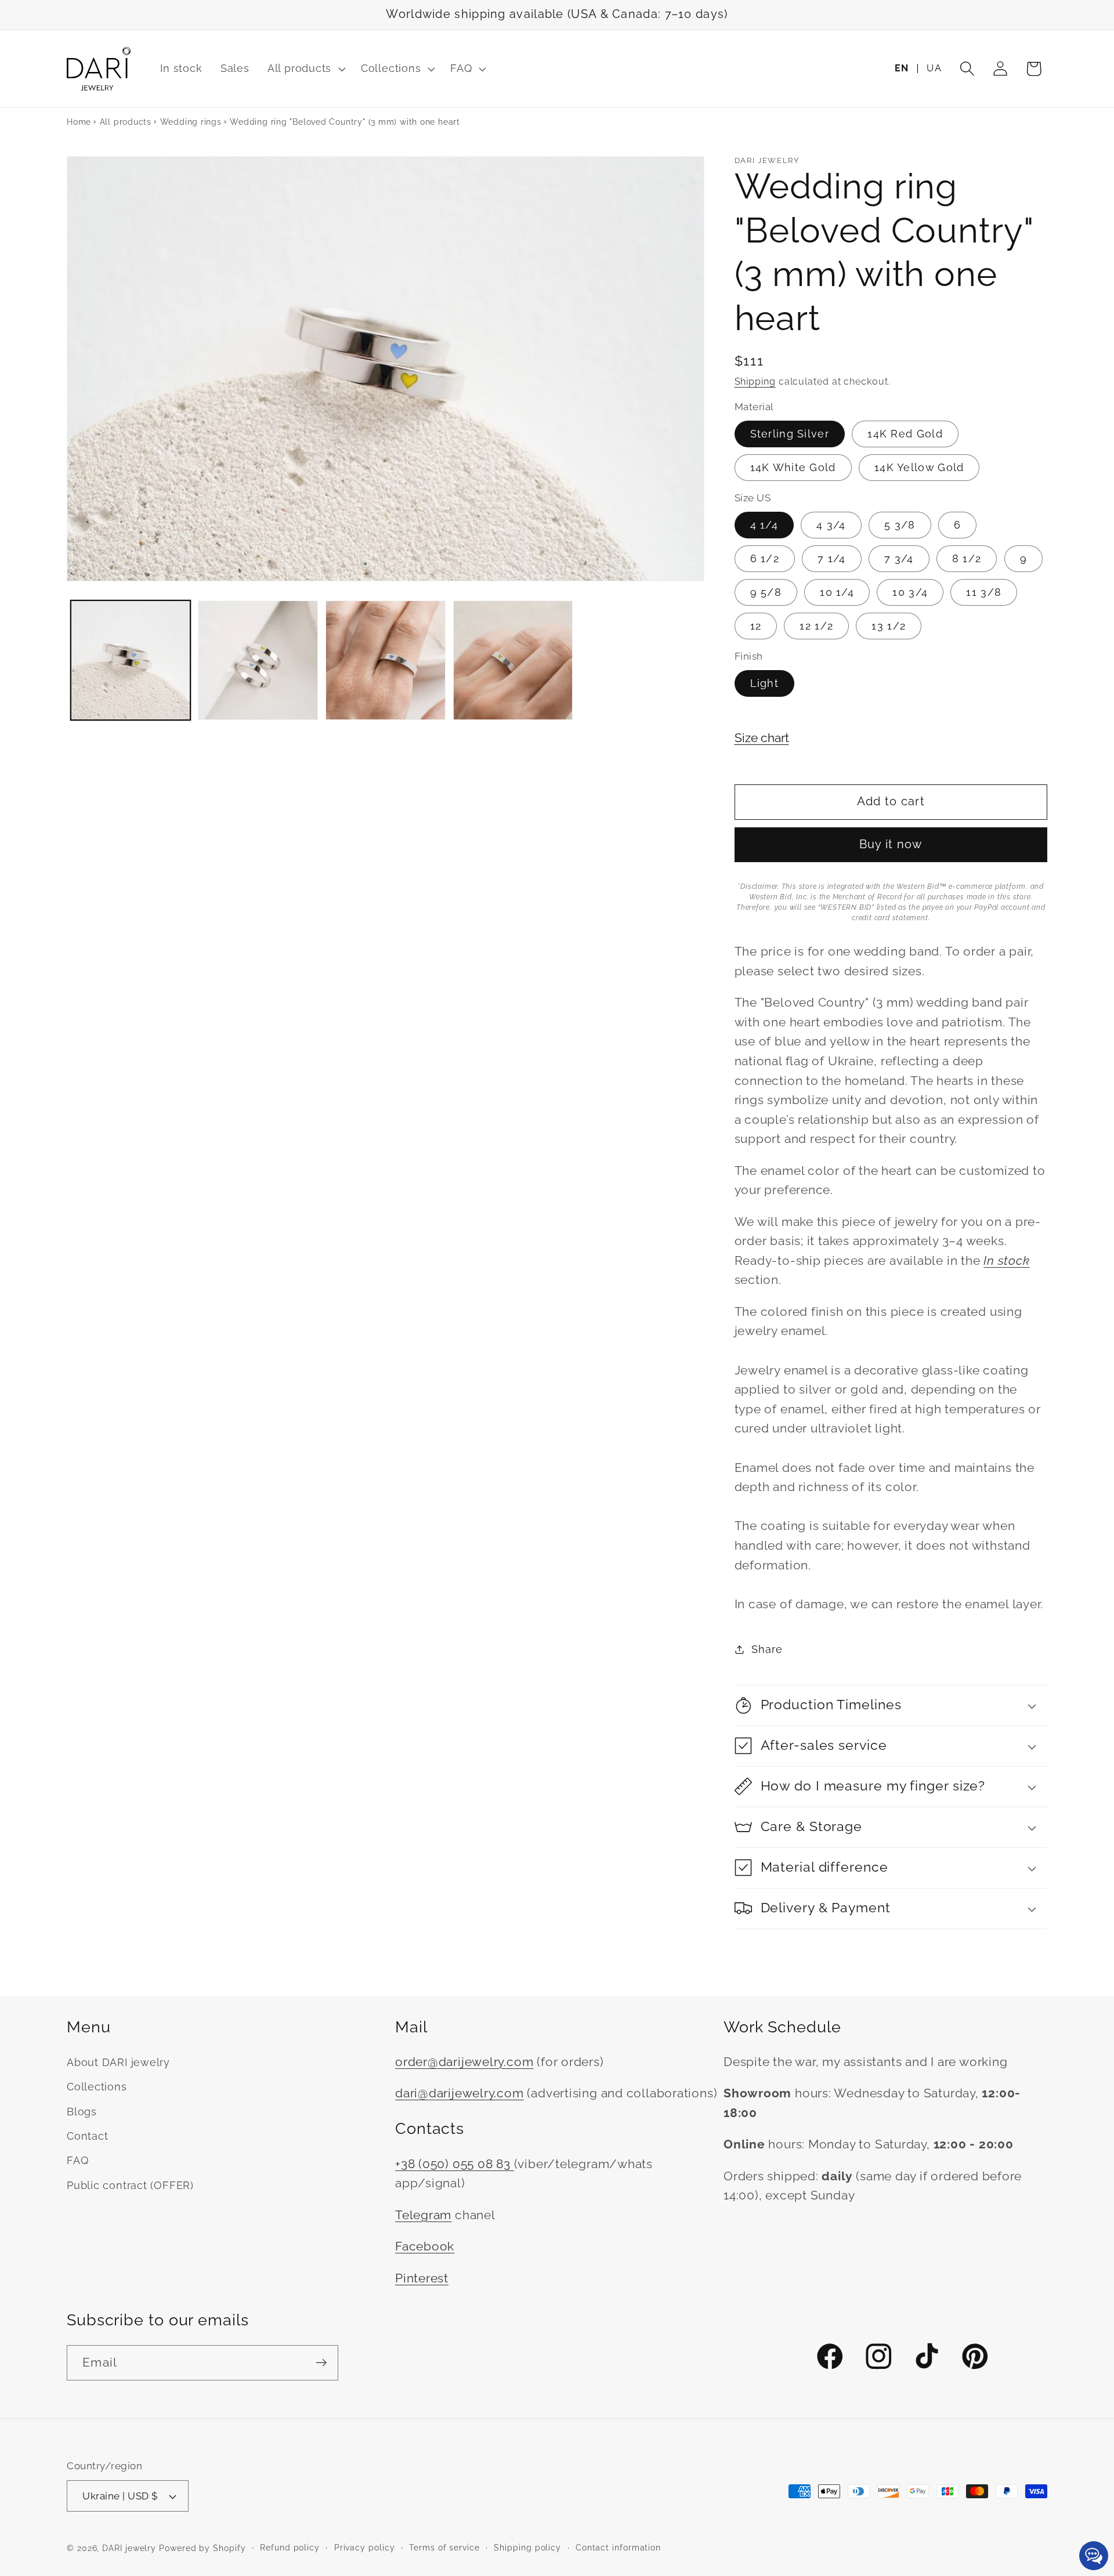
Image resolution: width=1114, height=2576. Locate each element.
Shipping (755, 381)
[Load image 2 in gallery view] (258, 661)
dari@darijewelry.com (460, 2093)
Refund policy (290, 2548)
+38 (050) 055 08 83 (455, 2164)
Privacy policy (365, 2548)
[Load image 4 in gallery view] (513, 661)
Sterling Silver (790, 434)
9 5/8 (766, 592)
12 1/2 (816, 626)
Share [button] (767, 1649)
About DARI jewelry (118, 2062)
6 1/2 (765, 558)
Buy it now (891, 844)
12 (756, 626)
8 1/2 (967, 558)
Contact (87, 2136)
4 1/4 (764, 525)
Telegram (423, 2215)
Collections (97, 2087)
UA (934, 68)
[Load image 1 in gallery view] (131, 661)
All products (126, 122)
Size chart (762, 738)
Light (765, 683)
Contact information (618, 2548)
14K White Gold (793, 467)
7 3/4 (899, 558)
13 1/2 (889, 626)
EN (902, 68)
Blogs (82, 2112)
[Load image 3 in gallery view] (386, 661)
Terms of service (444, 2548)
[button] (305, 69)
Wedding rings (191, 122)
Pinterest (422, 2278)
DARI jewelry (129, 2548)
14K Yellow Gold (919, 467)
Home (79, 122)
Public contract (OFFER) (130, 2185)
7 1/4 (832, 558)
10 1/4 (837, 592)
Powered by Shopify (202, 2548)
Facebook (425, 2246)
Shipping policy (527, 2548)
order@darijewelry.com (464, 2062)
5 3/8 (900, 525)
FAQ (77, 2160)
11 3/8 (984, 592)
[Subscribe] (321, 2363)
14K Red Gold (905, 434)
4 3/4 (831, 525)
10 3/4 (910, 592)
